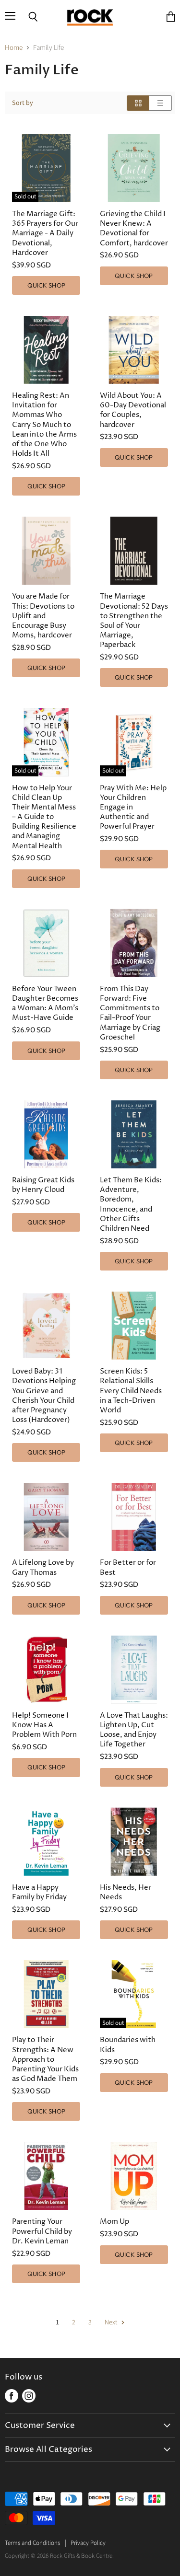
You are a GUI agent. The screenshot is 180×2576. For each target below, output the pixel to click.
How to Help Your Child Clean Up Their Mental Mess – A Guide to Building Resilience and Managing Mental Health (44, 817)
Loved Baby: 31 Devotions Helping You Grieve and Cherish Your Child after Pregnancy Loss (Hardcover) (44, 1396)
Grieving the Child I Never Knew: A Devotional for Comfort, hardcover (134, 228)
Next (112, 2322)
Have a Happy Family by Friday (39, 1892)
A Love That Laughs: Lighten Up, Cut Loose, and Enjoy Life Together (134, 1730)
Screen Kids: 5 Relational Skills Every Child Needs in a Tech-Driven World (131, 1391)
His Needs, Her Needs (126, 1892)
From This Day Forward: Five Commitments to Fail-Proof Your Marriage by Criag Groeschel (130, 1013)
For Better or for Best (128, 1567)
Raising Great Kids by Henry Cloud (43, 1185)
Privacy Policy (88, 2543)
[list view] (161, 103)
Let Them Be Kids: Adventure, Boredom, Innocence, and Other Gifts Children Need (131, 1204)
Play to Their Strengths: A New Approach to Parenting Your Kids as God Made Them (45, 2059)
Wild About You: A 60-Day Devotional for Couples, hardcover (133, 410)
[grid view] (138, 103)
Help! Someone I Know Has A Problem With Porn (44, 1725)
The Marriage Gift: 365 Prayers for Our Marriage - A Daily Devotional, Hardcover (45, 233)
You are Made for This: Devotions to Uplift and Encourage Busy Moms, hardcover (43, 616)
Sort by (23, 103)
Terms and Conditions (32, 2543)
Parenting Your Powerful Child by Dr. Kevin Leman (42, 2231)
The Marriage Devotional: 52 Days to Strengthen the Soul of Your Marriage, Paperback (134, 621)
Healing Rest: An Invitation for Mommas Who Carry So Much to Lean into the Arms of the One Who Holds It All (44, 425)
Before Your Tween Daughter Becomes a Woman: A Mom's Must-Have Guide (45, 1003)
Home (14, 48)
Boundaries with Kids (128, 2045)
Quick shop (46, 285)
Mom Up (114, 2222)
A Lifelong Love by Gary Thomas (43, 1567)
